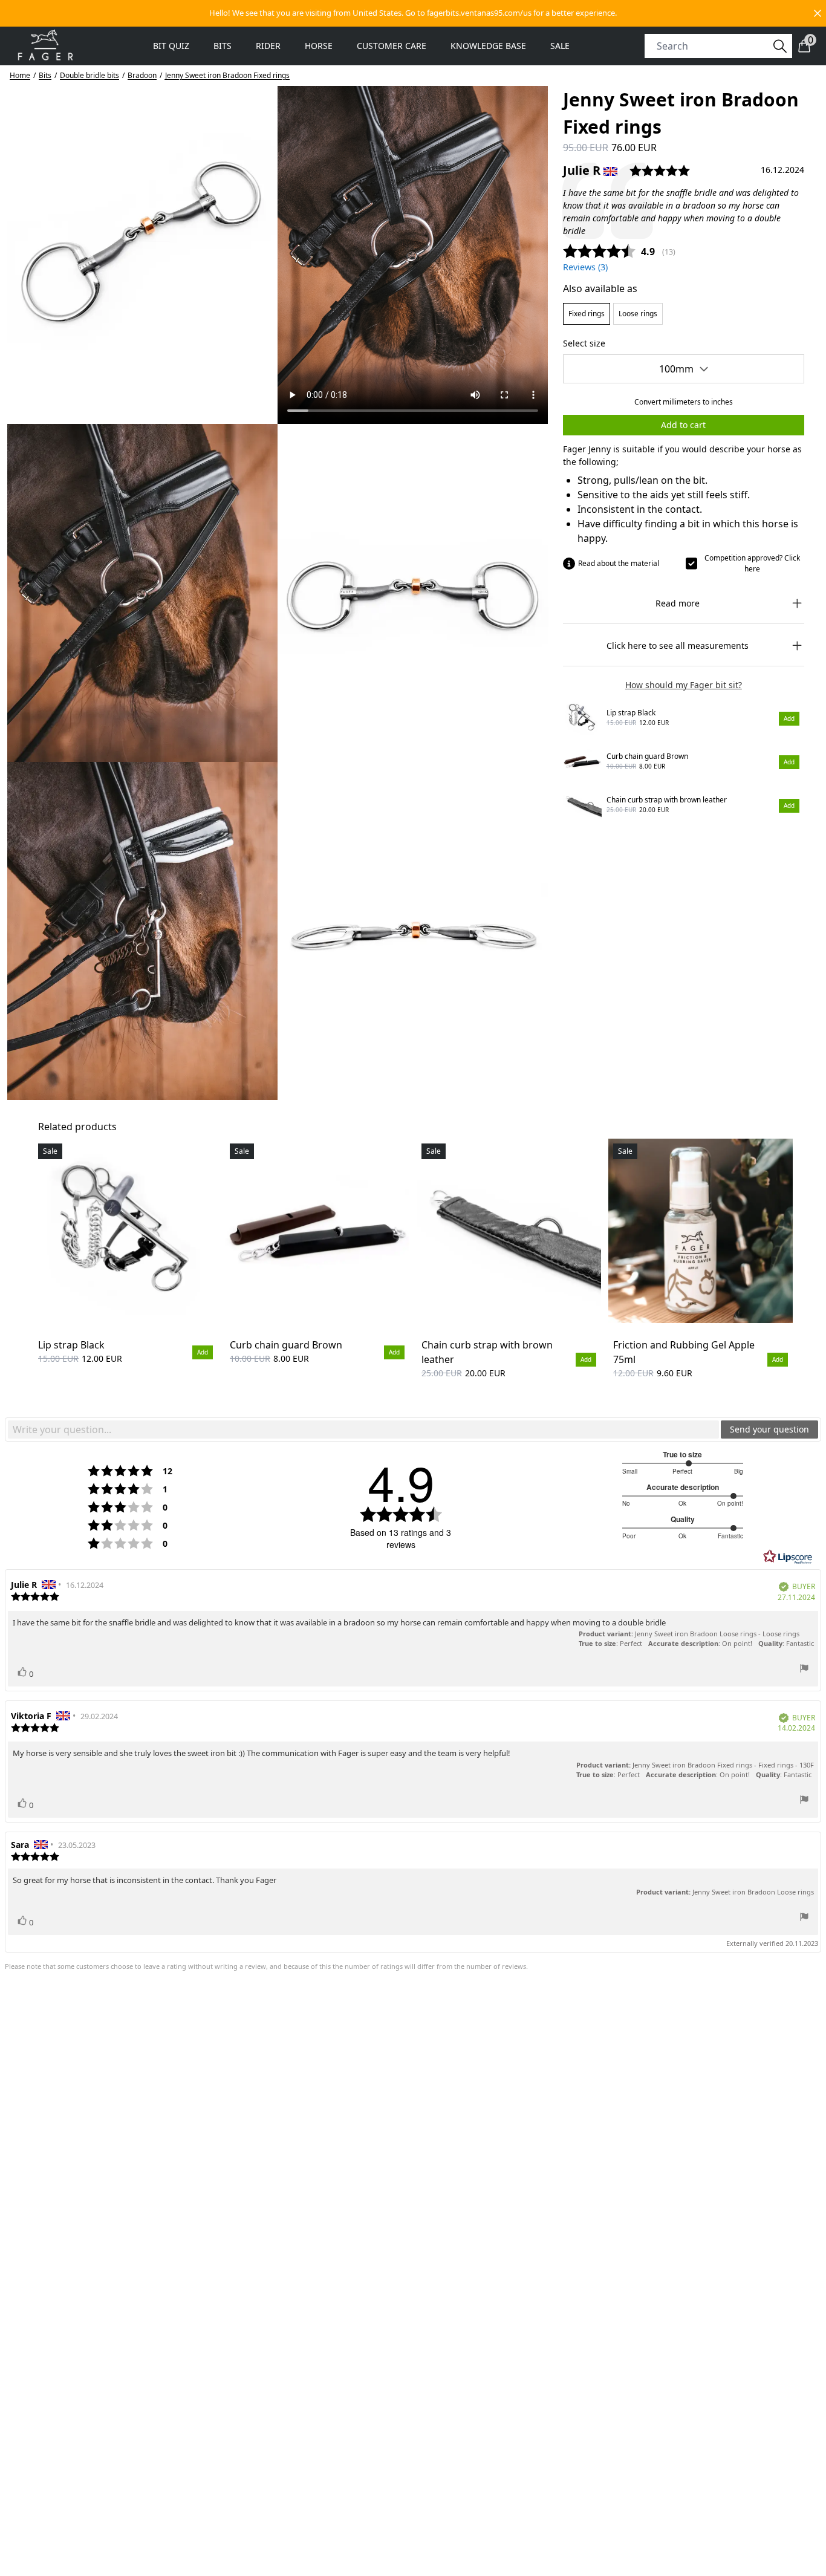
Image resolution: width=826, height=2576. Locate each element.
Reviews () (585, 267)
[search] (711, 46)
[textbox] (363, 1429)
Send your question (769, 1429)
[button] (413, 13)
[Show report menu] (804, 1670)
